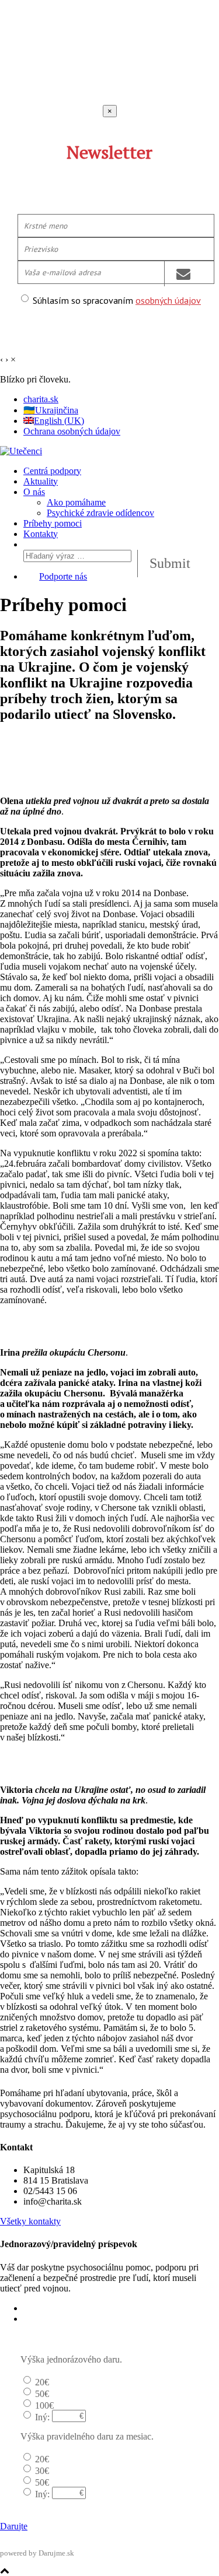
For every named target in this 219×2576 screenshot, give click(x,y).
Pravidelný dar (50, 2319)
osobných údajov (168, 300)
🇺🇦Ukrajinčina (51, 410)
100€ (44, 2405)
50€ (42, 2394)
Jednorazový (47, 2308)
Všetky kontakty (30, 2221)
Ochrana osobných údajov (72, 431)
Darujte (14, 2526)
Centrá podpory (52, 471)
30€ (42, 2471)
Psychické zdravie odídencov (100, 513)
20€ (42, 2382)
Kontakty (41, 534)
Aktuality (41, 481)
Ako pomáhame (76, 502)
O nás (34, 492)
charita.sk (41, 399)
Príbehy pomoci (53, 523)
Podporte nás (63, 576)
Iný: (42, 2417)
